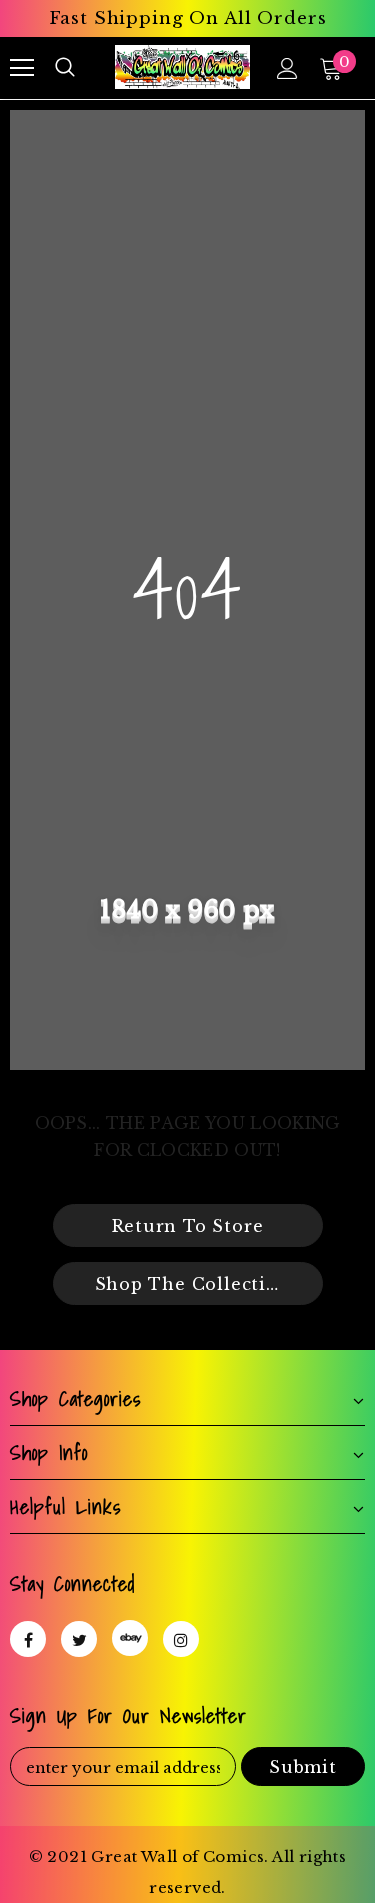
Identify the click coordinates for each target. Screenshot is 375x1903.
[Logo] (182, 66)
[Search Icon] (65, 68)
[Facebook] (28, 1639)
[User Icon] (287, 68)
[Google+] (130, 1638)
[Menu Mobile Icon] (22, 68)
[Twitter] (79, 1639)
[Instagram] (181, 1639)
